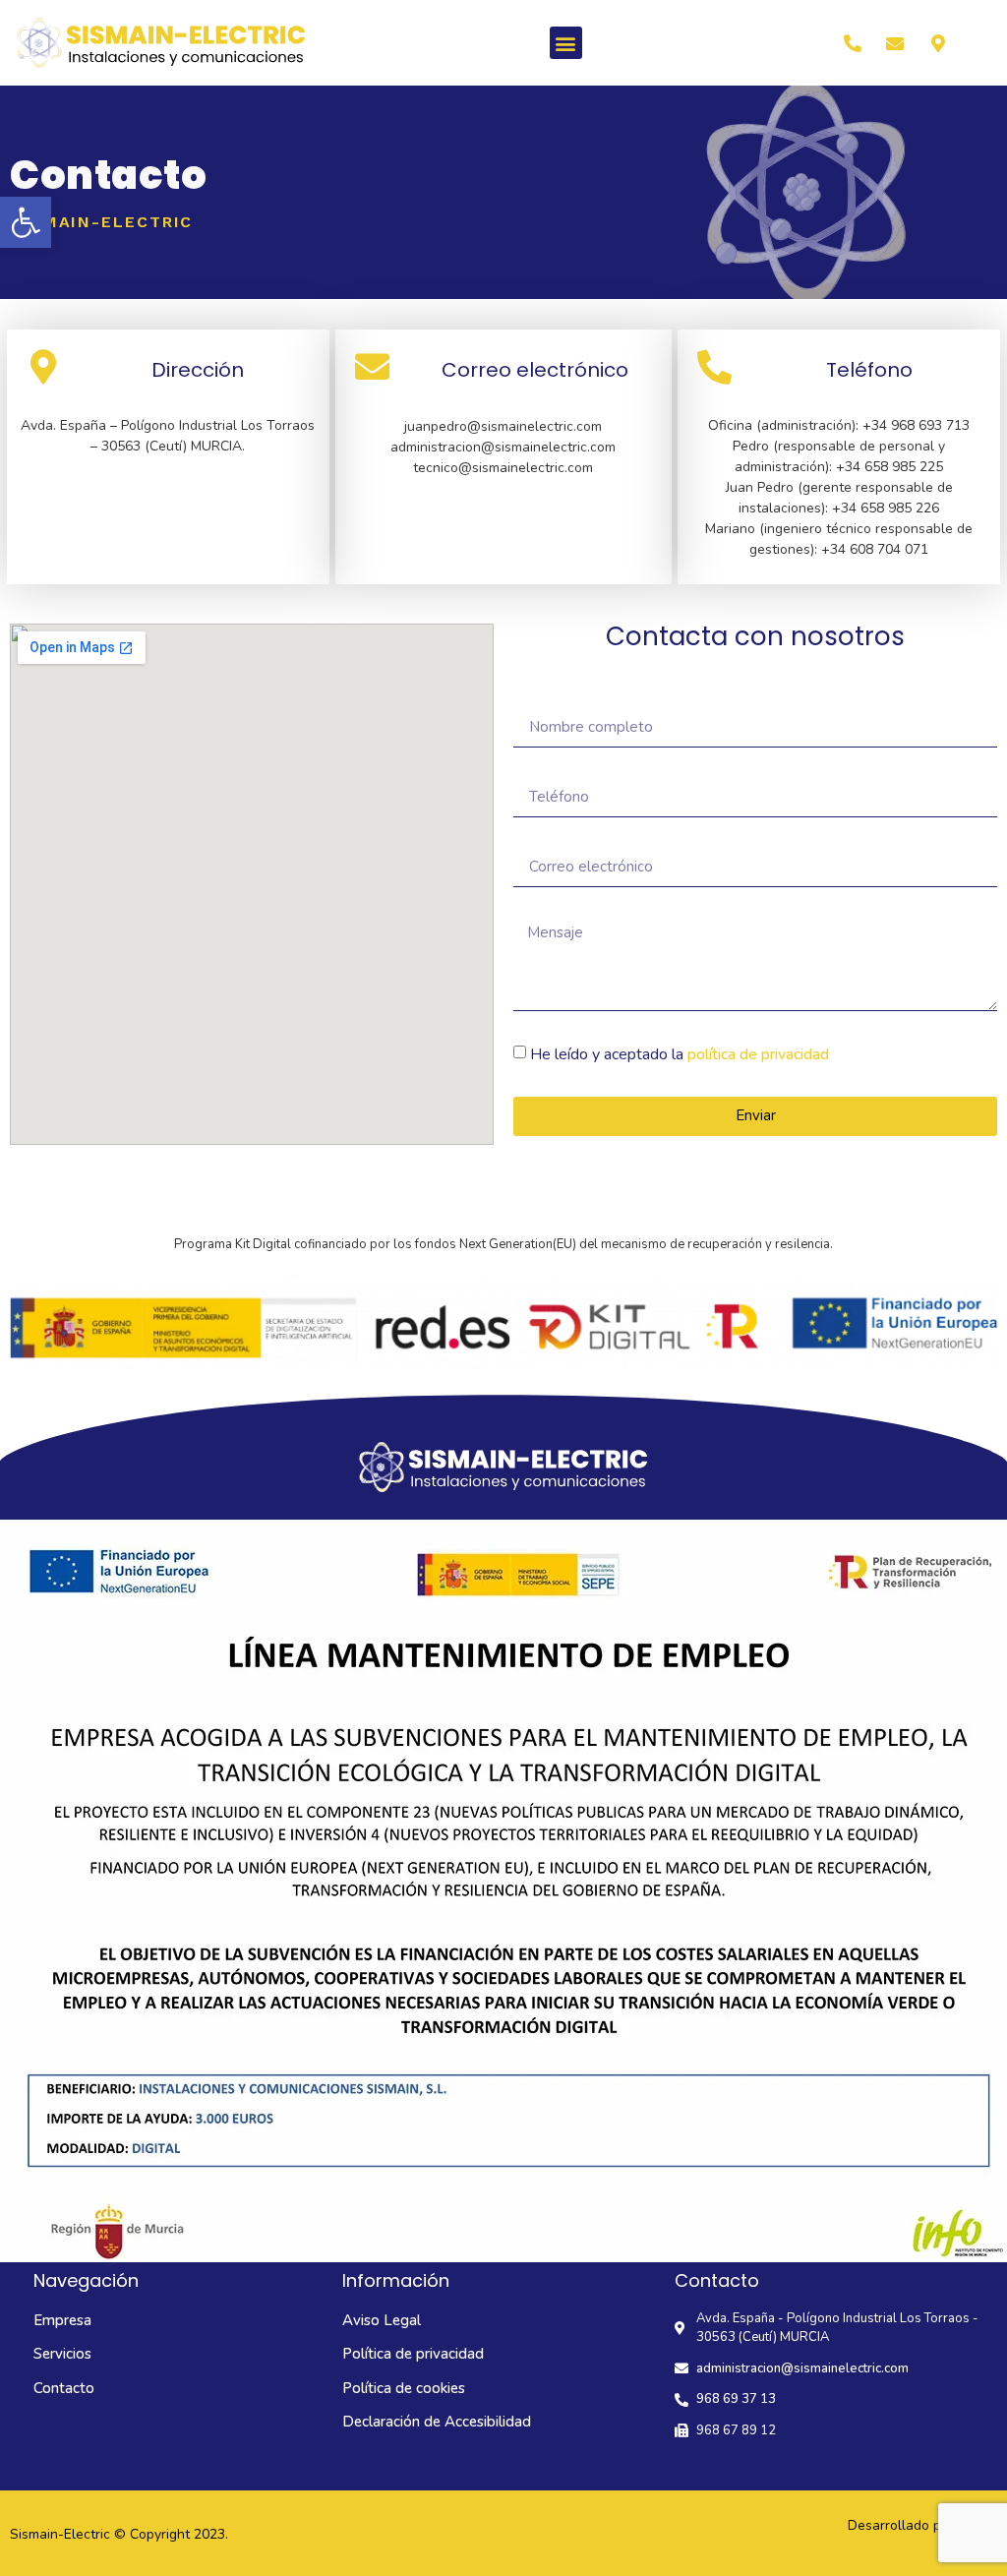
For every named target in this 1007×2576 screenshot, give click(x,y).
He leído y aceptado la (680, 1054)
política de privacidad (758, 1054)
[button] (26, 222)
